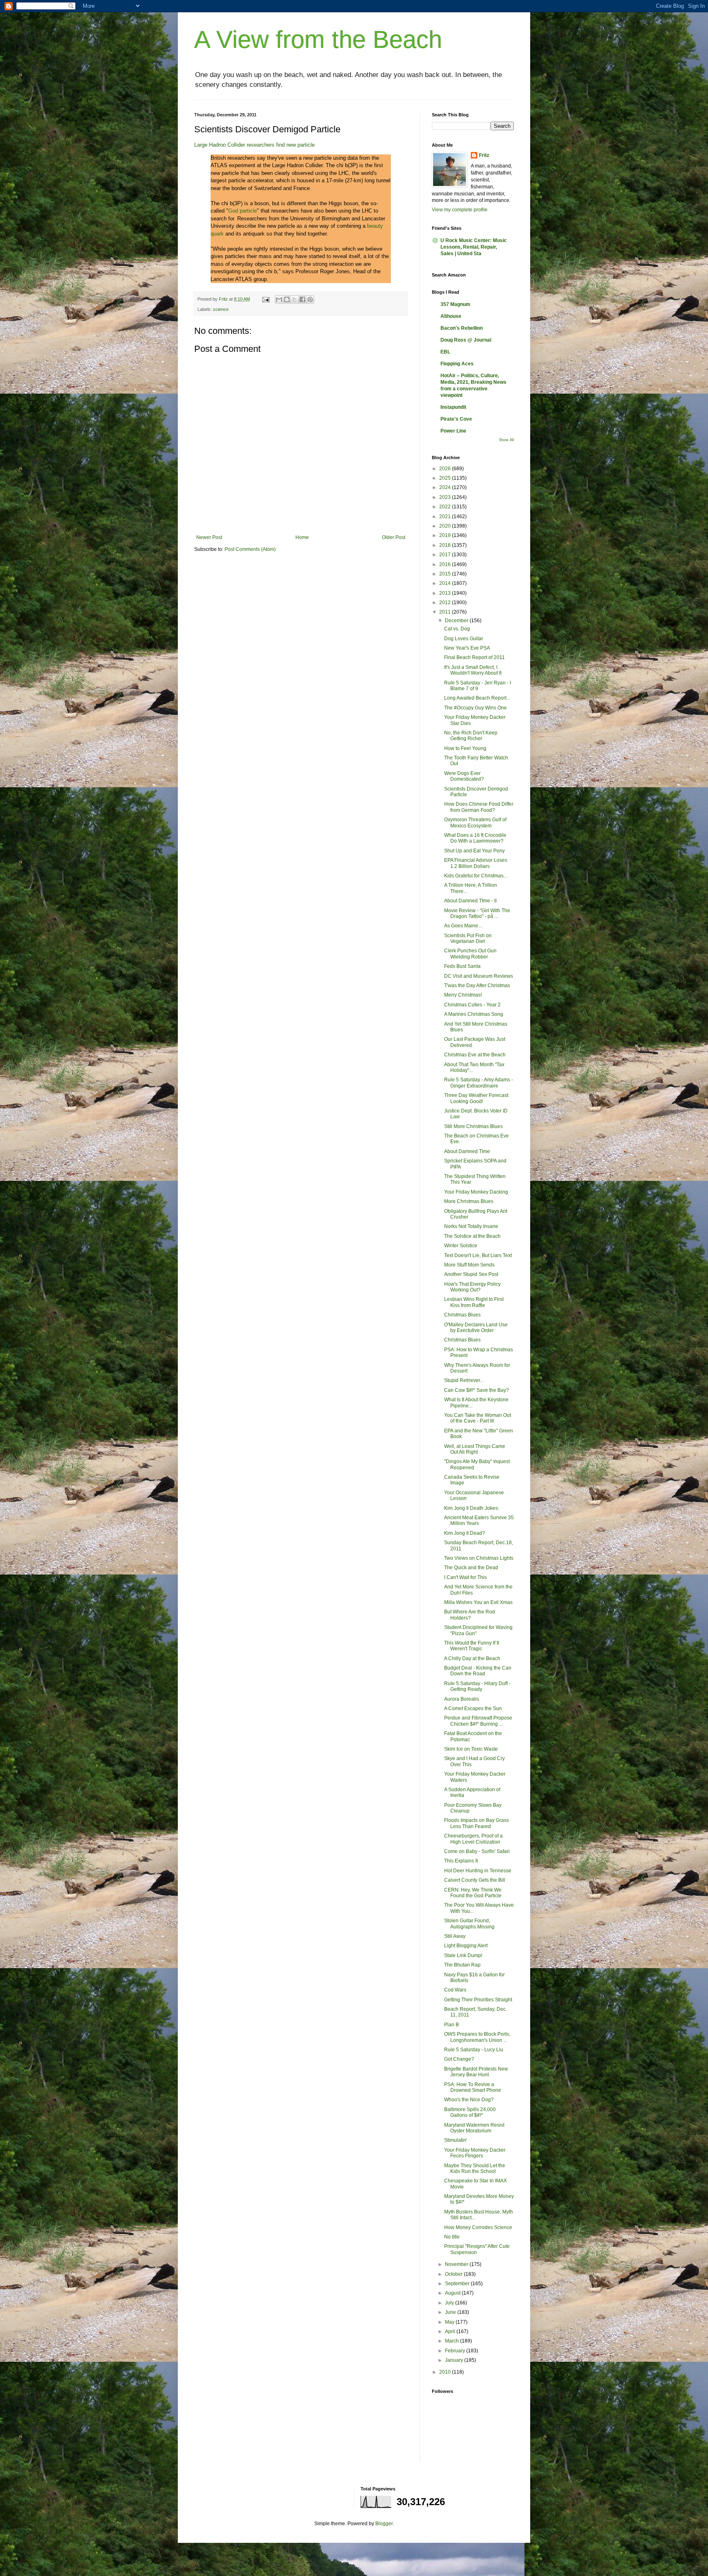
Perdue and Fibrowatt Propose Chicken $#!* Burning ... (478, 1721)
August (453, 2293)
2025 (446, 478)
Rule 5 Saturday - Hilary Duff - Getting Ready (477, 1686)
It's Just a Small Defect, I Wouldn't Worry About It (473, 670)
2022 (446, 507)
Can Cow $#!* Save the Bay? (477, 1390)
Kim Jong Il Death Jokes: (472, 1508)
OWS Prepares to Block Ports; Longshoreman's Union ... (477, 2037)
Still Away (455, 1936)
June (451, 2312)
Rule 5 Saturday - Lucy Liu (474, 2050)
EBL (445, 352)
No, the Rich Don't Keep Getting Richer (471, 736)
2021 (446, 517)
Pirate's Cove (456, 419)
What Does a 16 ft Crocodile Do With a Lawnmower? (475, 838)
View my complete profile (460, 210)
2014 (446, 583)
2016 (446, 564)
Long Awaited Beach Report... (477, 698)
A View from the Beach (318, 40)
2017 (446, 555)
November (457, 2264)
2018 (446, 545)
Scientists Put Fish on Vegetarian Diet (468, 938)
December (457, 621)
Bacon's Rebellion (462, 328)
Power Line (453, 431)
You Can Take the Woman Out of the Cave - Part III (478, 1418)
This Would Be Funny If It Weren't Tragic (472, 1646)
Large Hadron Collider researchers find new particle (254, 145)
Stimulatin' (456, 2140)
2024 (446, 487)
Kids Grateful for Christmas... (476, 876)
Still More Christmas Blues (473, 1126)
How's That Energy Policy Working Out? (472, 1287)
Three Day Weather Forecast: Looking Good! (477, 1098)
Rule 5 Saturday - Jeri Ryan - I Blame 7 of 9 (478, 686)
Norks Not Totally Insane (471, 1226)
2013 (446, 593)
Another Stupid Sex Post (471, 1274)
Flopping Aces (457, 364)
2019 (446, 535)
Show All (506, 440)
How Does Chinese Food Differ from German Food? (479, 807)
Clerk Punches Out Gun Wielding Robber (470, 954)
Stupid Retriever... (464, 1380)
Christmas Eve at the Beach (475, 1055)
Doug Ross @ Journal (466, 340)
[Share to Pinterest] (310, 299)
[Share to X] (295, 299)
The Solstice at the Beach (472, 1236)
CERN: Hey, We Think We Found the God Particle (473, 1893)
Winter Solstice (461, 1246)
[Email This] (279, 299)
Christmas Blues (462, 1315)
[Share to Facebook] (302, 299)
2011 (446, 612)
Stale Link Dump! (463, 1955)
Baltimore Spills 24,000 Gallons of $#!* (470, 2112)
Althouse (451, 316)
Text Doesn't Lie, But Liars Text (478, 1255)
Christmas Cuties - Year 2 (472, 1005)
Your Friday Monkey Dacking (476, 1192)
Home (302, 537)
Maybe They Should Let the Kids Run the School (475, 2168)
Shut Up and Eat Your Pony (474, 851)
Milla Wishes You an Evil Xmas (478, 1602)
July (450, 2303)
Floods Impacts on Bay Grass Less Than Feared (477, 1823)
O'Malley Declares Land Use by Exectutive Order (476, 1328)
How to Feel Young (465, 748)
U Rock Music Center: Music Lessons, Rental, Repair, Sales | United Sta (474, 247)
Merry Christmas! (463, 995)
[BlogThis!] (287, 299)
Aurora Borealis (462, 1699)
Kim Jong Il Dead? (465, 1533)
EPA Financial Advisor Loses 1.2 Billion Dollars (476, 863)
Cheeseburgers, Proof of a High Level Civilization (473, 1839)
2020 (446, 526)
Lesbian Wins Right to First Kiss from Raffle (474, 1302)
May (450, 2322)
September (458, 2284)
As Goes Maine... (463, 926)
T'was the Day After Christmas (477, 986)
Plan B (452, 2025)
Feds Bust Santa (462, 966)
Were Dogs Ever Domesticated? (464, 776)
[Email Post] (265, 299)
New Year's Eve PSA (467, 648)
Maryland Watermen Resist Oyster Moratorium (474, 2128)
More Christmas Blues (469, 1201)
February (456, 2351)
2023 (446, 497)
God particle (243, 211)
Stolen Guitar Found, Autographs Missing (469, 1924)
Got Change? (459, 2059)
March (453, 2341)
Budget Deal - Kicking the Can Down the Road (478, 1671)
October (454, 2274)
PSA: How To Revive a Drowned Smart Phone (473, 2087)
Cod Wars (455, 1990)
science (221, 309)
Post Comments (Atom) (250, 549)
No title (452, 2237)
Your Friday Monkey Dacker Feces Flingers (475, 2153)
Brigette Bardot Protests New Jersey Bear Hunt (476, 2072)
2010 (446, 2372)
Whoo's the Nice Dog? (469, 2100)
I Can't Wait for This (465, 1577)
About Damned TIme (467, 1151)
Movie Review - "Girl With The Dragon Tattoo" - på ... (477, 913)
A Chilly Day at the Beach (472, 1658)
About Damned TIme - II (470, 901)
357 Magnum (455, 304)
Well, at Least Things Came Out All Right (475, 1449)
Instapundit (453, 407)
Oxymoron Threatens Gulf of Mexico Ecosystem (475, 822)
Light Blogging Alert (466, 1946)
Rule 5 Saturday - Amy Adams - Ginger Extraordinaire (479, 1083)
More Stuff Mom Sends (469, 1265)
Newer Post (209, 537)
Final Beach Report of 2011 (474, 657)
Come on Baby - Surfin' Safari (477, 1851)
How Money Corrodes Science (478, 2227)
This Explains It (461, 1861)
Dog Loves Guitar (464, 639)
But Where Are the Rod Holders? (470, 1615)
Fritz (484, 155)
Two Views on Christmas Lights (479, 1558)
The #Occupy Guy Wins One (475, 708)
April (451, 2331)
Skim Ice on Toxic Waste (471, 1749)
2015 (446, 574)
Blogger (384, 2524)
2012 (446, 603)
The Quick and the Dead (471, 1568)
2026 (446, 469)
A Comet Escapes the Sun (473, 1708)
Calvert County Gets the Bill (475, 1880)
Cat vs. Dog (457, 629)
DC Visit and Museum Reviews (479, 976)
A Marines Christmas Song (474, 1014)
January (455, 2360)
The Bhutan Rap (462, 1965)
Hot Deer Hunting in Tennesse (478, 1871)
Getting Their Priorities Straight (478, 2000)
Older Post (394, 537)
